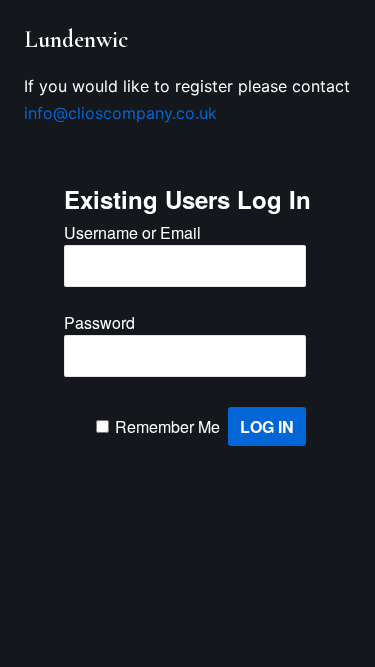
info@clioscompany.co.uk (120, 113)
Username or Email (132, 232)
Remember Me (167, 426)
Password (99, 322)
